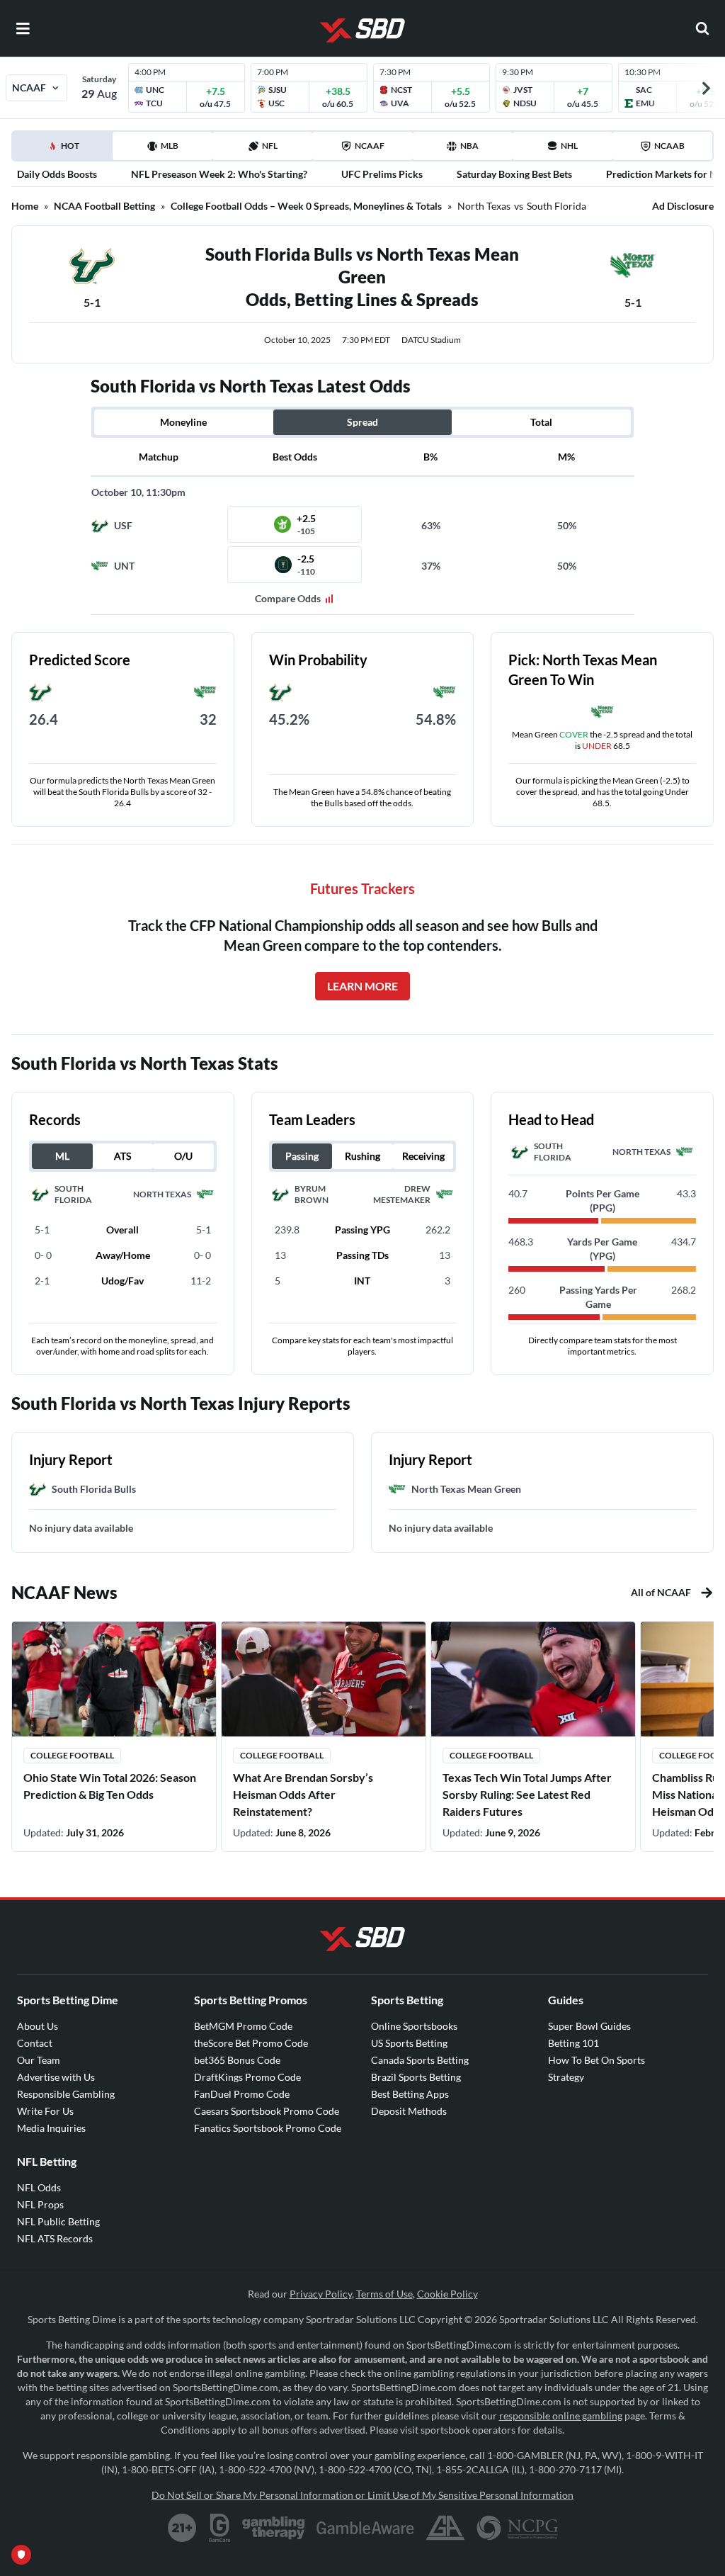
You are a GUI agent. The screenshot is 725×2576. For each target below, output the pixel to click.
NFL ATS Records (55, 2238)
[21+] (183, 2528)
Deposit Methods (409, 2111)
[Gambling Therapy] (274, 2528)
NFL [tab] (270, 146)
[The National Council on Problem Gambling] (517, 2528)
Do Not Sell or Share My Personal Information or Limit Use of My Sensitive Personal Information (362, 2495)
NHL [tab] (569, 146)
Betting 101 (573, 2043)
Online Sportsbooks (414, 2026)
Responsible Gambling (66, 2094)
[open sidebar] (23, 28)
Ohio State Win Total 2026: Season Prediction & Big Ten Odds (110, 1786)
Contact (35, 2043)
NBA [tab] (469, 146)
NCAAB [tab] (669, 146)
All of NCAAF (661, 1592)
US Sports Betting (409, 2043)
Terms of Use (384, 2294)
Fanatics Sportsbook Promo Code (268, 2128)
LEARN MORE (362, 986)
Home (25, 206)
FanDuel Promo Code (242, 2094)
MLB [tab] (170, 146)
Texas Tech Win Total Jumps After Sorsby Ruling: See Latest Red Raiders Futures (527, 1794)
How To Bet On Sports (596, 2060)
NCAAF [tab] (370, 146)
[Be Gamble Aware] (365, 2528)
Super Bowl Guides (589, 2026)
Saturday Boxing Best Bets (514, 174)
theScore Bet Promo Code (251, 2043)
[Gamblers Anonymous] (445, 2528)
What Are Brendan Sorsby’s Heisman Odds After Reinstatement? (303, 1794)
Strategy (566, 2077)
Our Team (39, 2060)
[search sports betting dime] (702, 28)
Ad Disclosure (683, 206)
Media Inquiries (51, 2128)
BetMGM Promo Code (243, 2026)
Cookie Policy (447, 2294)
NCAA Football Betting (104, 206)
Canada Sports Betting (420, 2060)
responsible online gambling (561, 2416)
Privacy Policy (321, 2294)
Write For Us (45, 2111)
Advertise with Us (56, 2077)
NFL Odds (39, 2187)
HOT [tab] (65, 150)
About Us (38, 2026)
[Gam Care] (220, 2528)
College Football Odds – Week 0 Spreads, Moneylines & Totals (306, 206)
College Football (72, 1755)
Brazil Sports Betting (416, 2077)
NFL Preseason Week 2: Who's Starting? (219, 174)
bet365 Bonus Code (237, 2060)
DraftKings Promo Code (247, 2077)
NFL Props (40, 2204)
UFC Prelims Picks (382, 174)
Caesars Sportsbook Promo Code (267, 2111)
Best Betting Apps (410, 2094)
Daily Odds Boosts (57, 174)
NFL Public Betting (58, 2221)
